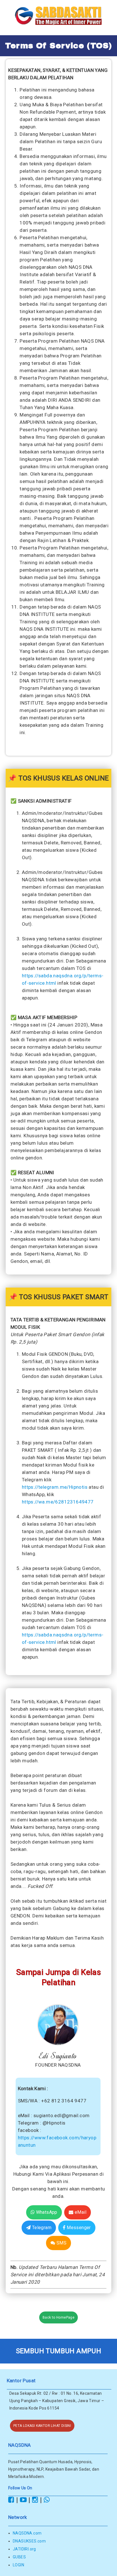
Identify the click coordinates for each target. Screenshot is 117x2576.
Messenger (78, 2228)
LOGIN (18, 2565)
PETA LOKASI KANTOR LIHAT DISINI (42, 2426)
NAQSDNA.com (27, 2533)
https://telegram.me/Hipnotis (55, 1487)
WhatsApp (46, 2212)
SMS (61, 2243)
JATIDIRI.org (24, 2549)
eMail (80, 2212)
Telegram (41, 2228)
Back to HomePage (58, 2317)
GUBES (19, 2557)
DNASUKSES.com (29, 2541)
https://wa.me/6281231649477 (58, 1502)
